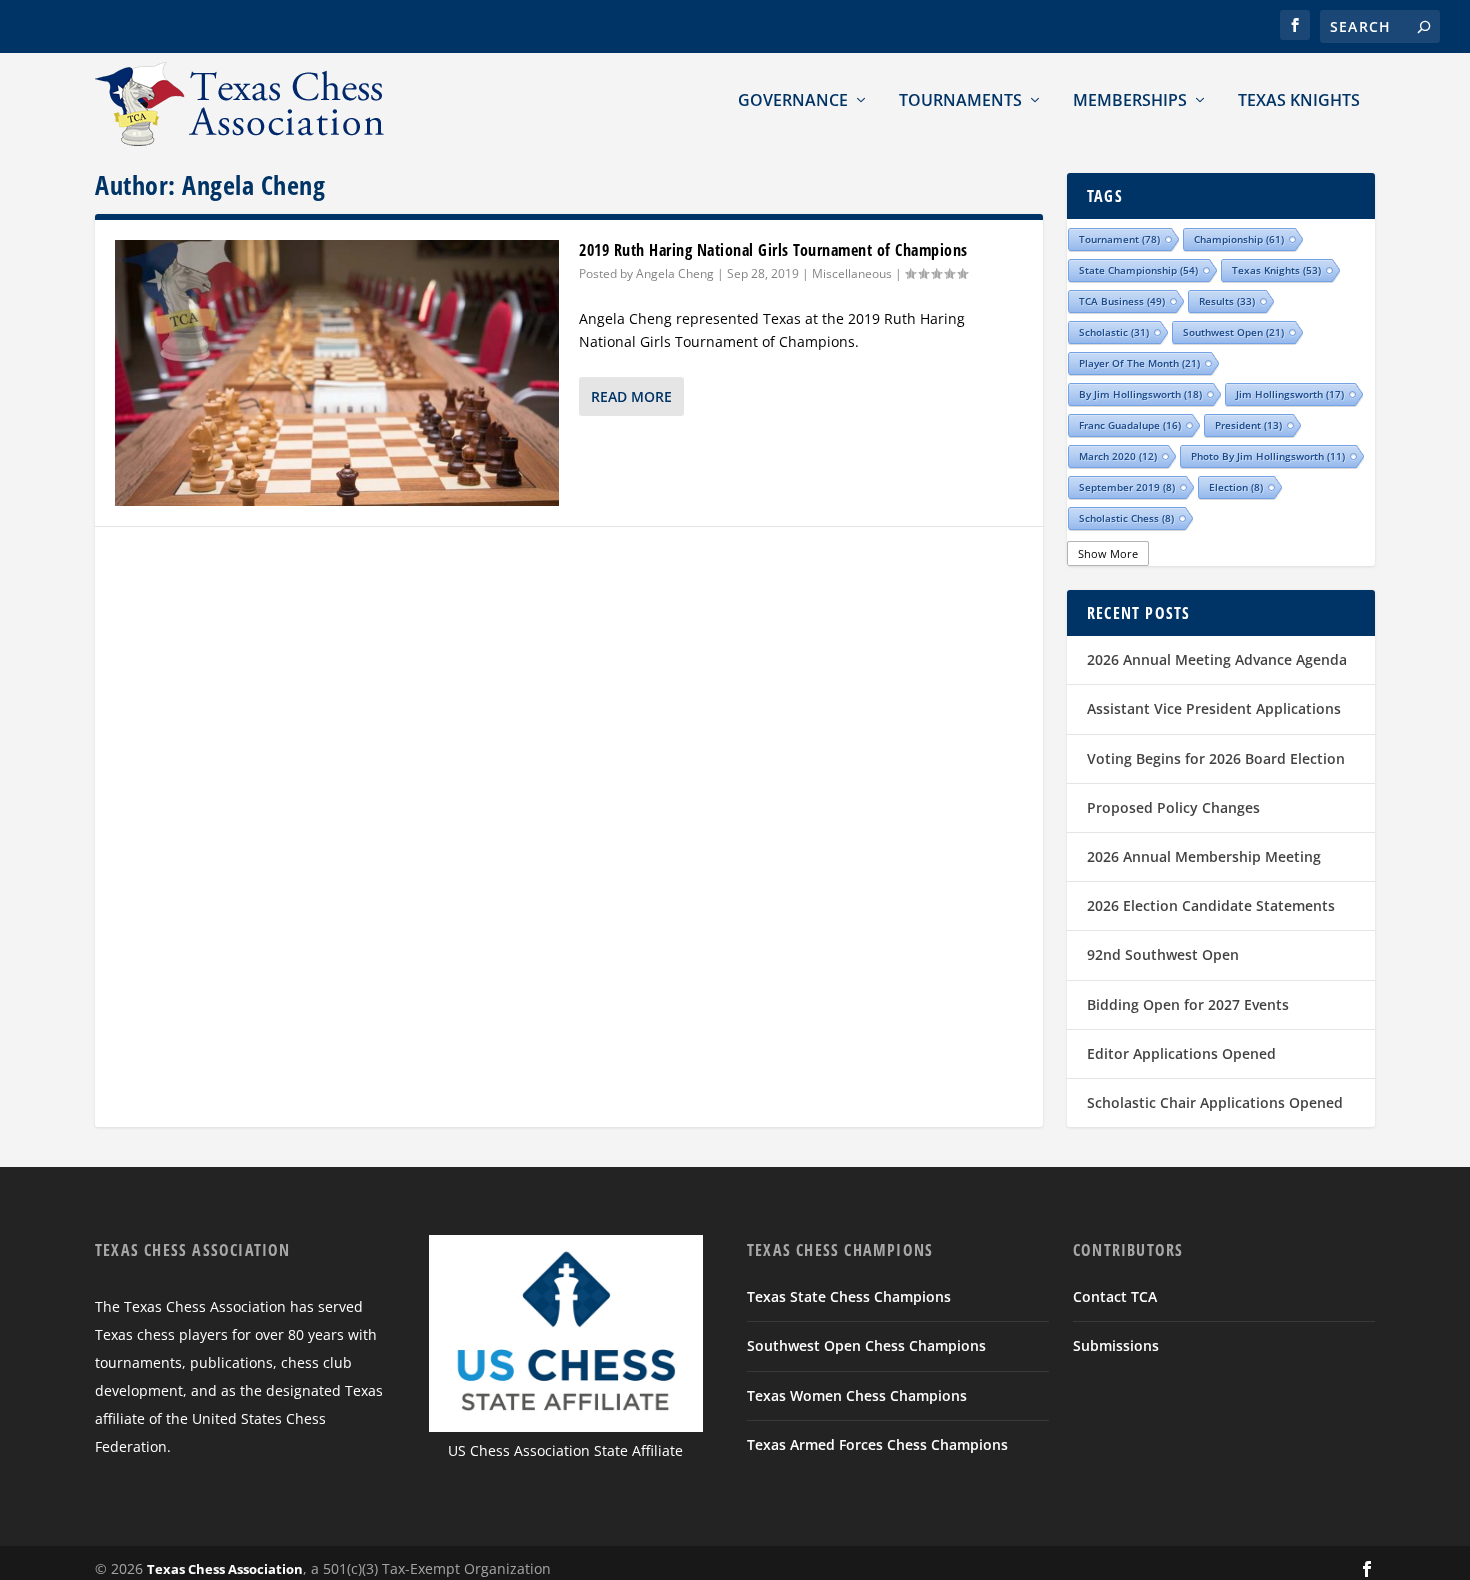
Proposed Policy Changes (1173, 807)
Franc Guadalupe (1130, 425)
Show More (1108, 553)
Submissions (1116, 1345)
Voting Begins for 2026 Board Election (1216, 758)
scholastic (1114, 332)
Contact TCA (1115, 1296)
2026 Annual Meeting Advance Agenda (1217, 659)
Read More (631, 396)
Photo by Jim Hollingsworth (1268, 456)
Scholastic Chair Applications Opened (1215, 1102)
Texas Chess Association (225, 1569)
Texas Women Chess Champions (857, 1395)
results (1227, 301)
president (1248, 425)
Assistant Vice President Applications (1214, 708)
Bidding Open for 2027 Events (1188, 1004)
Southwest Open (1233, 332)
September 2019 (1127, 487)
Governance (793, 100)
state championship (1138, 270)
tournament (1119, 239)
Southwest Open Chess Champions (866, 1345)
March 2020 (1118, 456)
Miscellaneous (852, 273)
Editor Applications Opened (1181, 1053)
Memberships (1130, 100)
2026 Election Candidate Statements (1211, 905)
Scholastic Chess (1126, 518)
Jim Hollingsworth (1290, 394)
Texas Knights (1299, 100)
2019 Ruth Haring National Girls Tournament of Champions (773, 250)
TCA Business (1122, 301)
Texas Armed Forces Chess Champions (877, 1444)
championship (1239, 239)
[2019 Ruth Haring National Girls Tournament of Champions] (337, 373)
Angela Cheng (675, 273)
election (1236, 487)
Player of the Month (1139, 363)
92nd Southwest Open (1163, 954)
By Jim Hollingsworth (1140, 394)
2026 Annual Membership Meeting (1204, 856)
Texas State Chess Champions (849, 1296)
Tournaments (960, 100)
